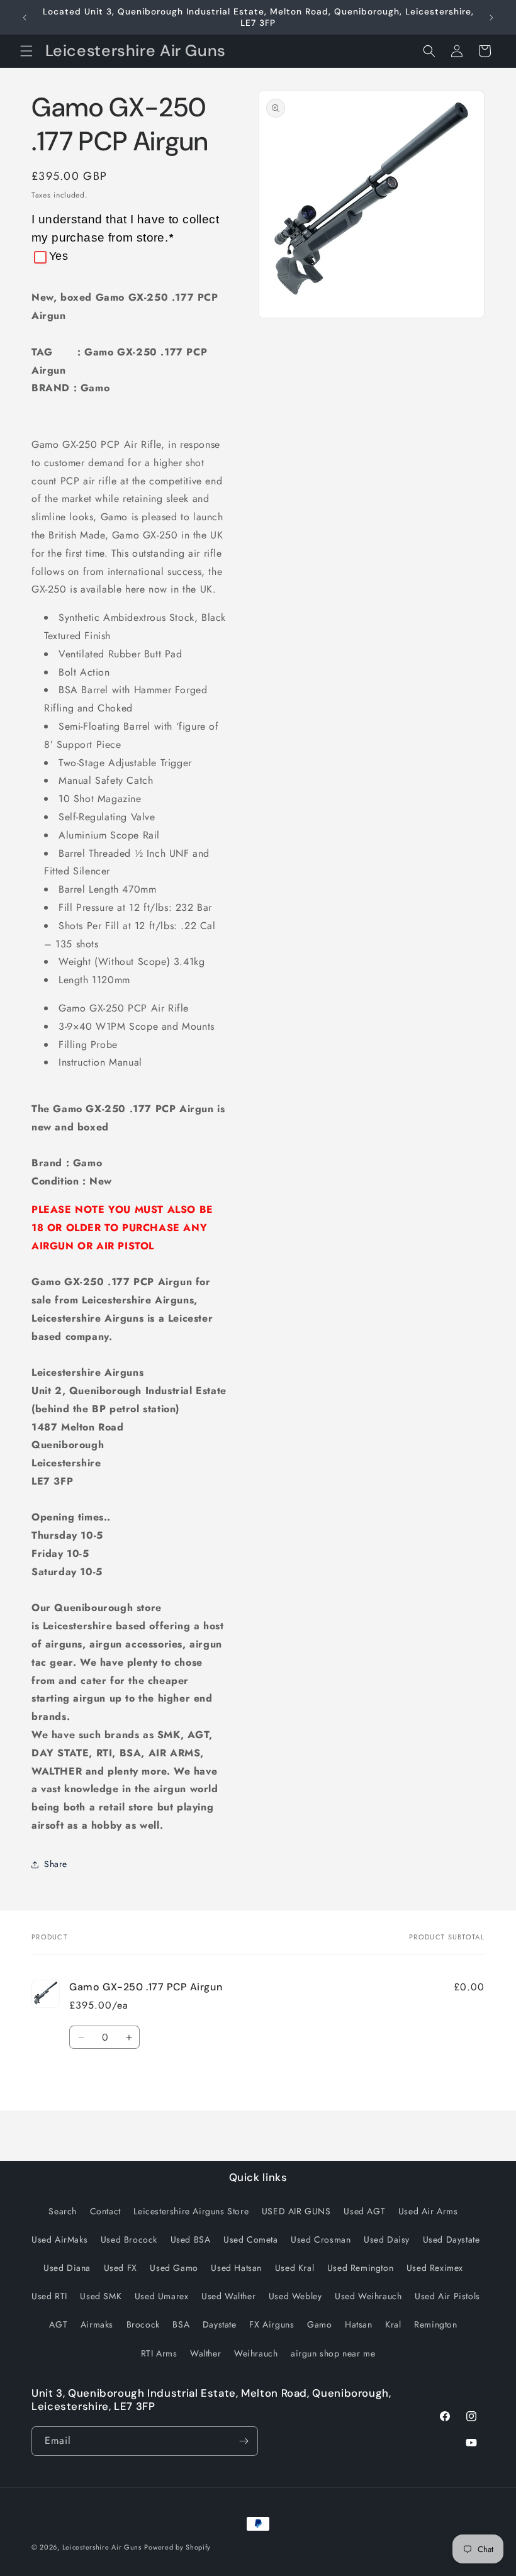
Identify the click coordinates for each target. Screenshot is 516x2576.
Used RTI (49, 2296)
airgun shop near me (333, 2353)
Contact (105, 2211)
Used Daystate (451, 2239)
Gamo (319, 2324)
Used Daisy (387, 2239)
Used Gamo (174, 2268)
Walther (205, 2353)
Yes (59, 256)
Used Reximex (435, 2268)
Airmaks (97, 2324)
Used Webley (295, 2296)
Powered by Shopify (177, 2547)
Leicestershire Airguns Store (191, 2211)
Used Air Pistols (447, 2296)
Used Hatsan (236, 2268)
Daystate (220, 2324)
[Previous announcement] (25, 18)
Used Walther (228, 2296)
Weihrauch (256, 2353)
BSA (181, 2324)
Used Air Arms (428, 2211)
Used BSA (191, 2239)
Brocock (143, 2324)
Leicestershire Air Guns (102, 2547)
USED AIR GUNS (296, 2211)
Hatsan (359, 2324)
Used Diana (67, 2268)
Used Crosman (321, 2239)
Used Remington (360, 2268)
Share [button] (56, 1864)
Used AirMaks (59, 2239)
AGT (58, 2324)
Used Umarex (162, 2296)
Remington (435, 2324)
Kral (393, 2324)
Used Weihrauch (368, 2296)
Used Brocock (129, 2239)
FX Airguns (272, 2324)
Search (63, 2211)
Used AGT (364, 2211)
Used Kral (294, 2268)
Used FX (121, 2268)
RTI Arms (159, 2353)
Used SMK (101, 2296)
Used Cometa (251, 2239)
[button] (26, 51)
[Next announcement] (491, 18)
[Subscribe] (244, 2441)
